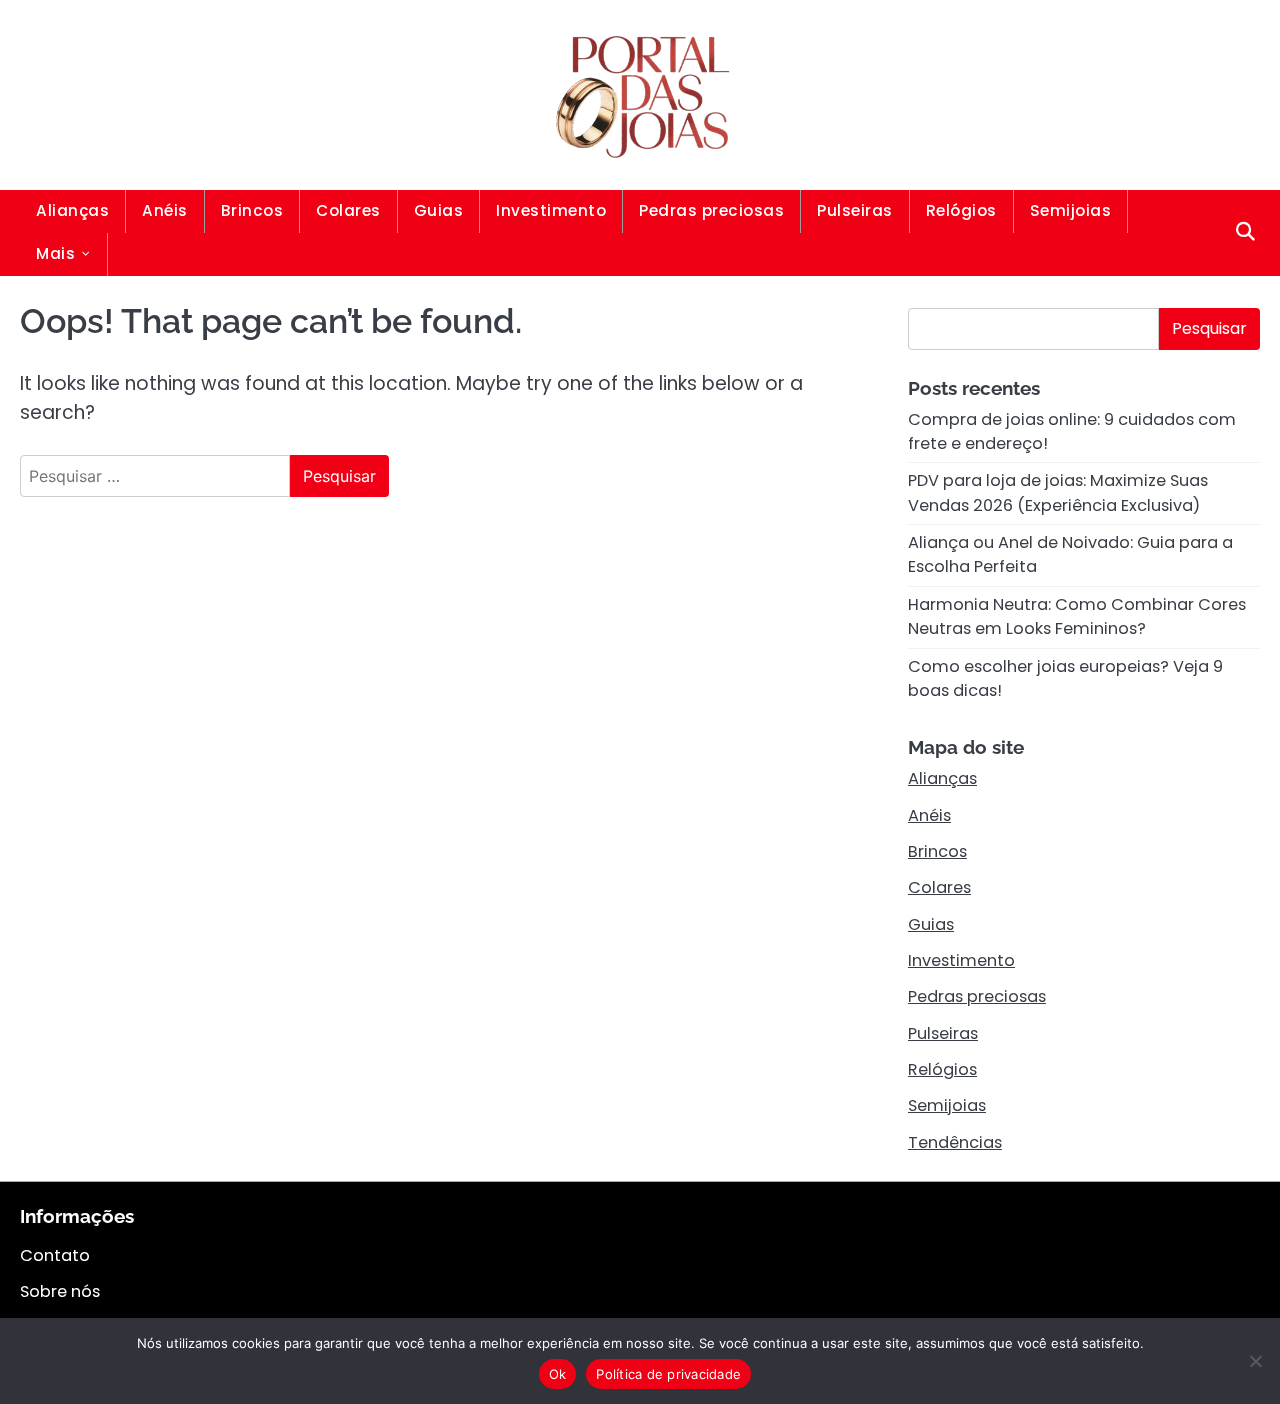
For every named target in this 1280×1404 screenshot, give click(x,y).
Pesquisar (1209, 328)
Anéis (165, 210)
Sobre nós (60, 1291)
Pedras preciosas (711, 210)
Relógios (961, 210)
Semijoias (1071, 210)
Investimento (551, 210)
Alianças (72, 210)
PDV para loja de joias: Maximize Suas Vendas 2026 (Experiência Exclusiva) (1058, 492)
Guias (439, 210)
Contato (55, 1255)
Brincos (252, 210)
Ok (558, 1374)
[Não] (1255, 1361)
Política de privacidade (668, 1374)
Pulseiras (855, 210)
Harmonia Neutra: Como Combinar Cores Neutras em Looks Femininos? (1077, 616)
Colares (348, 210)
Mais (55, 253)
